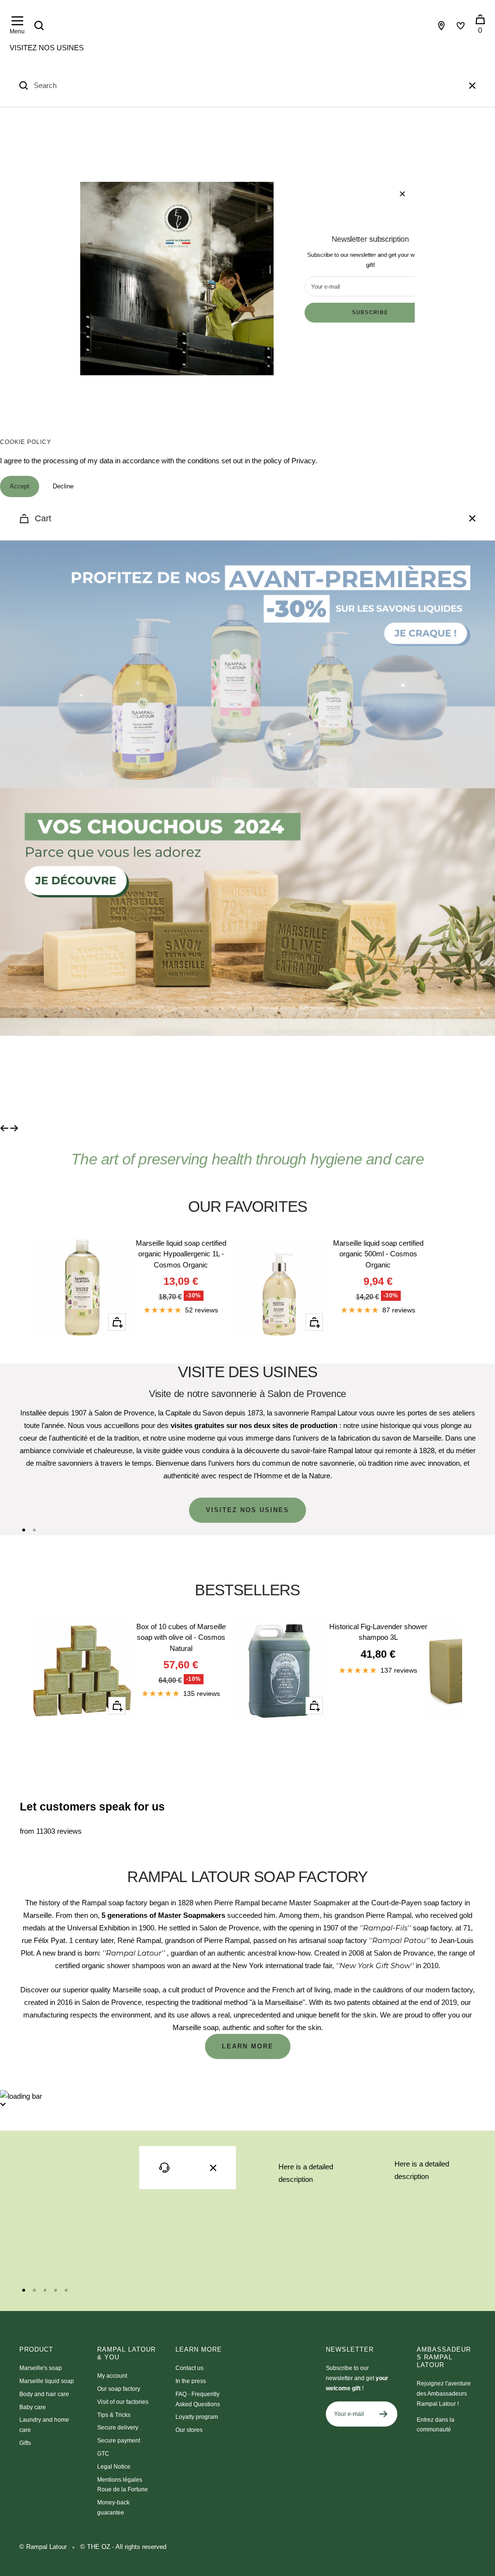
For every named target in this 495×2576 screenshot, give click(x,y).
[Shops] (441, 26)
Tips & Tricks (114, 2415)
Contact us (189, 2368)
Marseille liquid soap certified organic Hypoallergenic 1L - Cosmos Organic (181, 1254)
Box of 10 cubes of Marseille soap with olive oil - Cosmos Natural (181, 1637)
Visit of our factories (123, 2402)
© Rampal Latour (43, 2547)
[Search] (39, 26)
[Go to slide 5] (66, 2290)
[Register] (384, 2414)
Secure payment (119, 2441)
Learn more (248, 2046)
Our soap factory (119, 2389)
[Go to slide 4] (56, 2290)
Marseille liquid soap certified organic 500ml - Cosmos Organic (378, 1254)
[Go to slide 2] (34, 1530)
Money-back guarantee (113, 2508)
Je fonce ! (82, 1079)
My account (112, 2376)
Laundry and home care (44, 2425)
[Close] (472, 86)
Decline (63, 486)
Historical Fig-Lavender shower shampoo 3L (378, 1632)
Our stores (189, 2430)
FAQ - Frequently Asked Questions (198, 2399)
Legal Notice (114, 2467)
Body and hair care (44, 2394)
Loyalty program (197, 2417)
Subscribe (371, 312)
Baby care (33, 2407)
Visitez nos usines (47, 48)
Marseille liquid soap (47, 2381)
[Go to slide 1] (24, 1530)
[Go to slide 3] (45, 2290)
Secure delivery (118, 2428)
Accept (20, 486)
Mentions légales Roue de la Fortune (123, 2485)
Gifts (25, 2443)
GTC (103, 2454)
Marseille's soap (41, 2368)
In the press (191, 2381)
